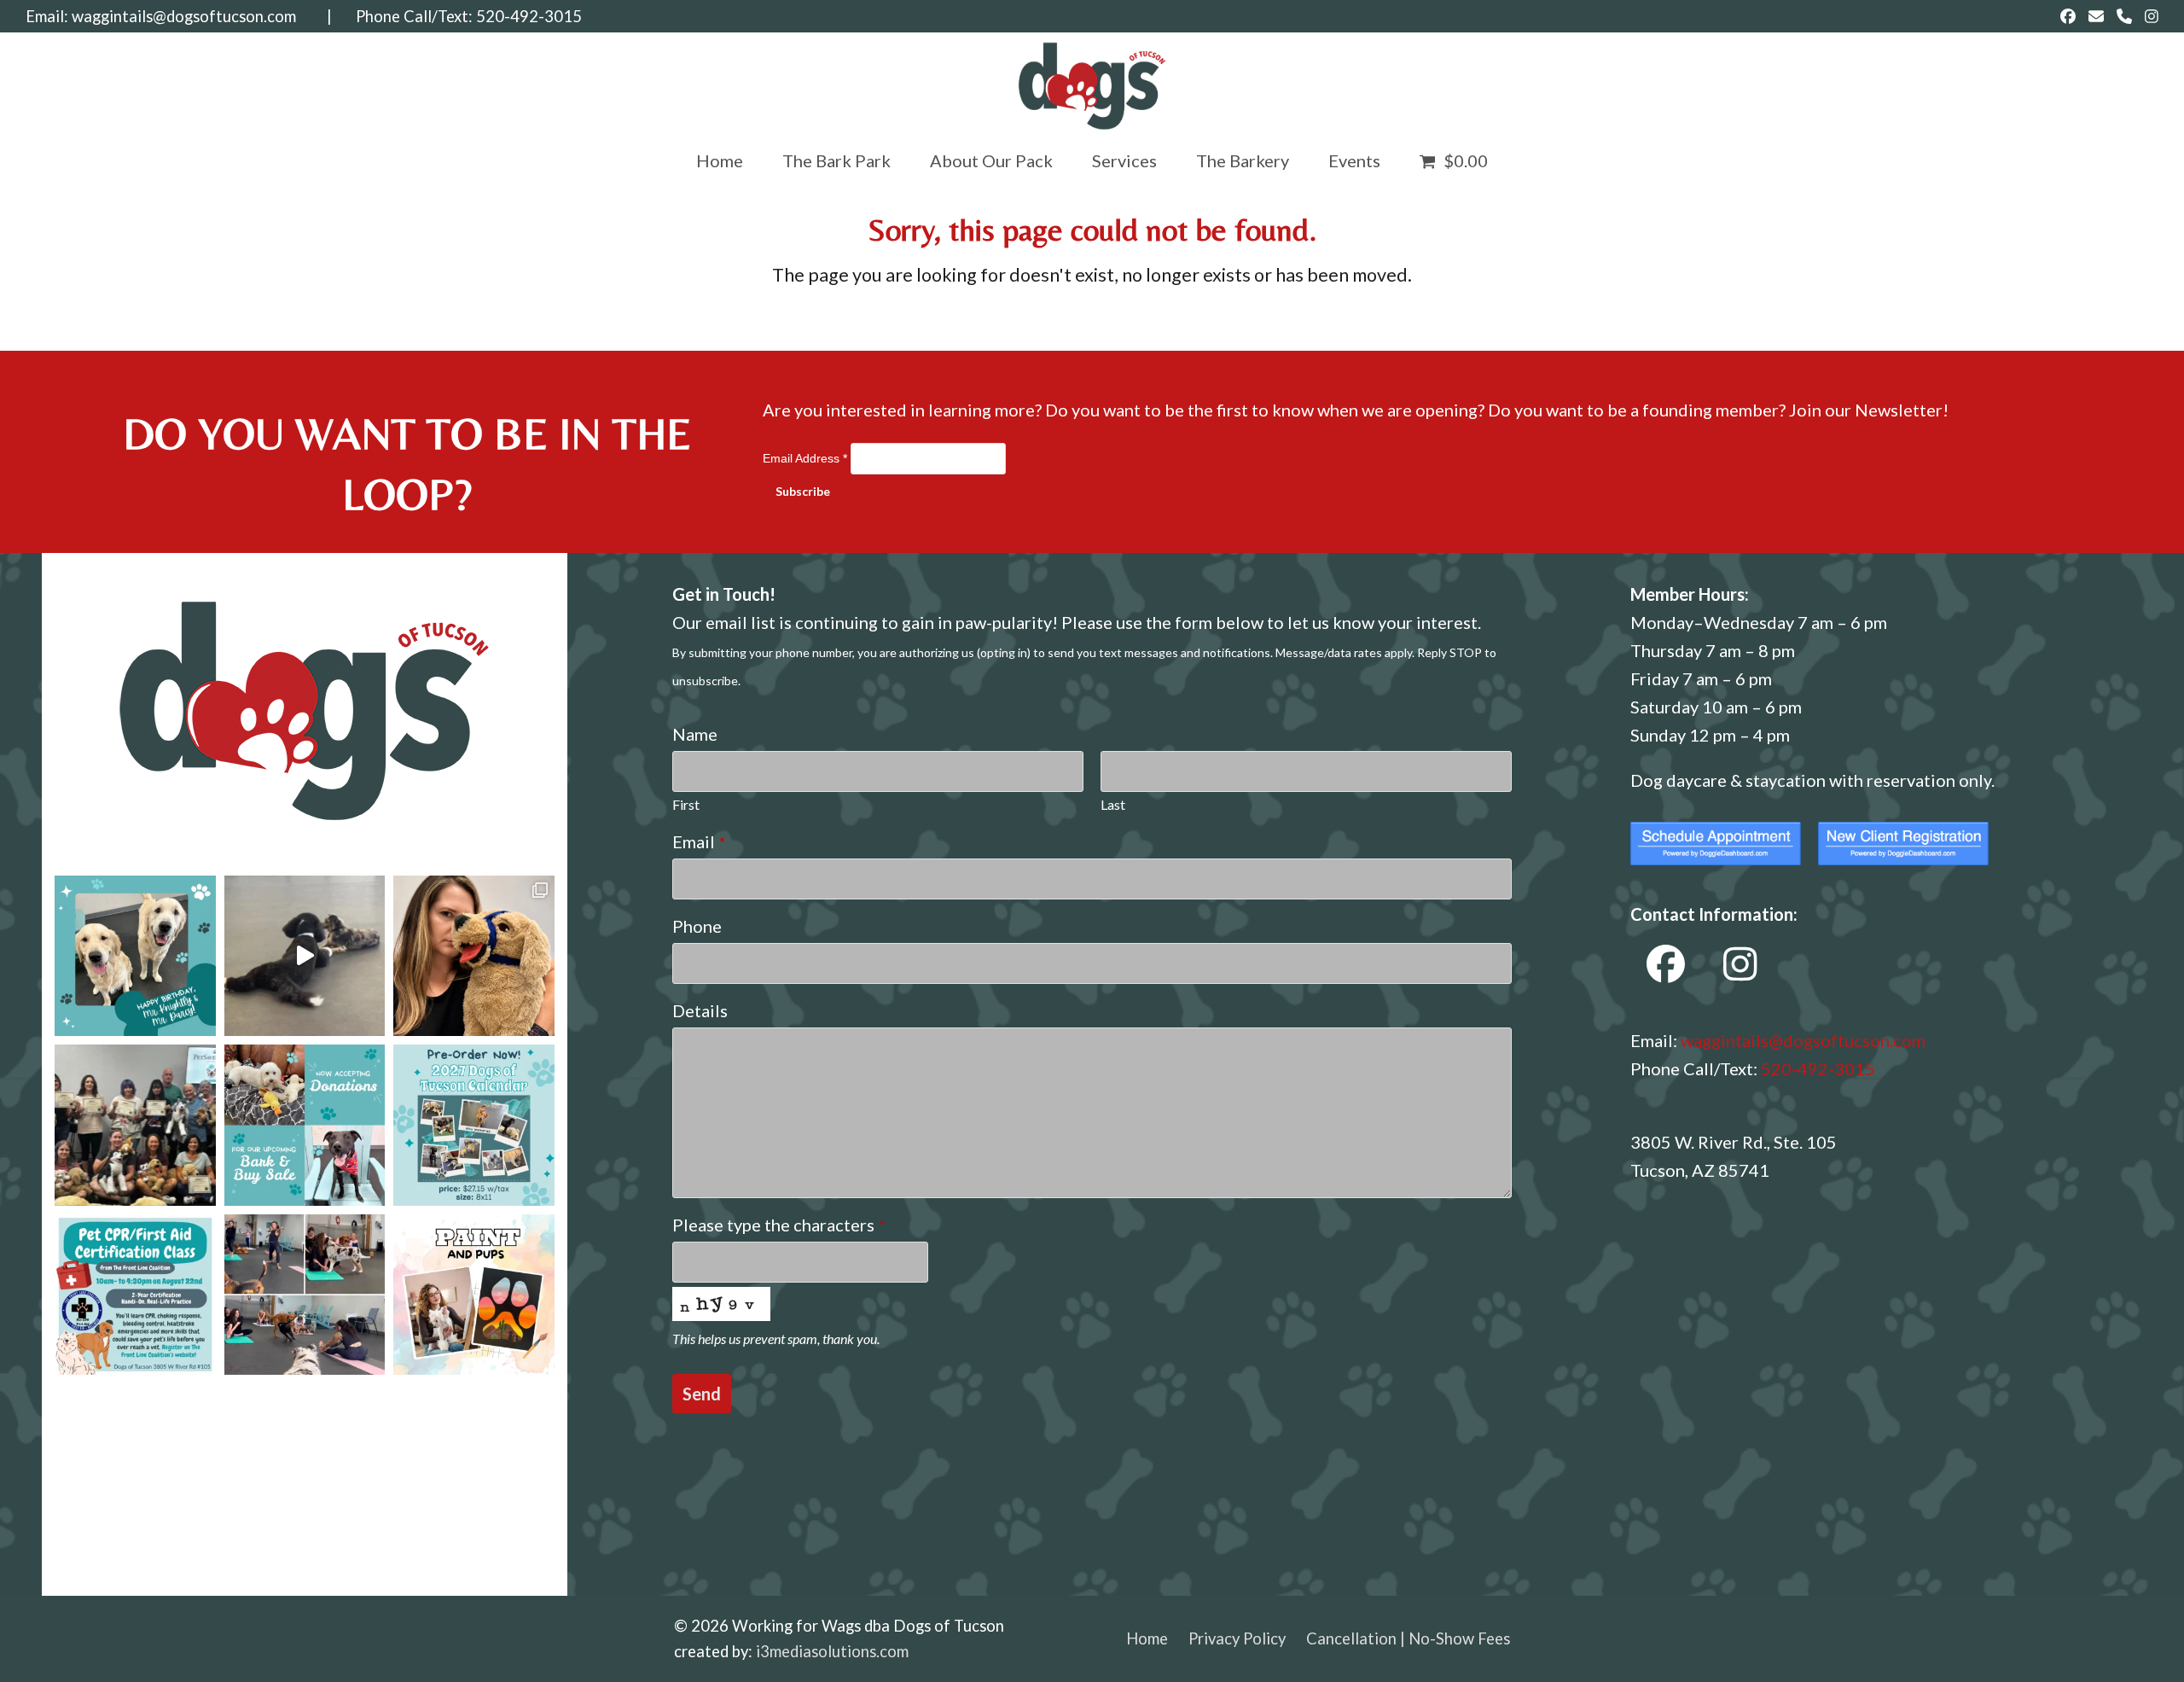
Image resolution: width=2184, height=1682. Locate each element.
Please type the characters (778, 1225)
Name (695, 734)
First (686, 804)
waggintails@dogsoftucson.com (184, 16)
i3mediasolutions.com (832, 1651)
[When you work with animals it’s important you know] (474, 956)
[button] (1454, 160)
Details (700, 1010)
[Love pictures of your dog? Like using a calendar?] (474, 1125)
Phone (697, 926)
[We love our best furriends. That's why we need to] (135, 1295)
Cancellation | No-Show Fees (1408, 1638)
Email (699, 841)
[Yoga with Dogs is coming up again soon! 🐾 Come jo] (305, 1295)
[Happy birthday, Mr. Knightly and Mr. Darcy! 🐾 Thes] (135, 956)
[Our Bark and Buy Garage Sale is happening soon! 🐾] (305, 1125)
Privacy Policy (1237, 1638)
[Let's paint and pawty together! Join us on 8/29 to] (474, 1295)
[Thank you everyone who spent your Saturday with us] (135, 1125)
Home (1147, 1638)
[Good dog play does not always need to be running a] (305, 956)
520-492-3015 (529, 16)
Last (1113, 804)
